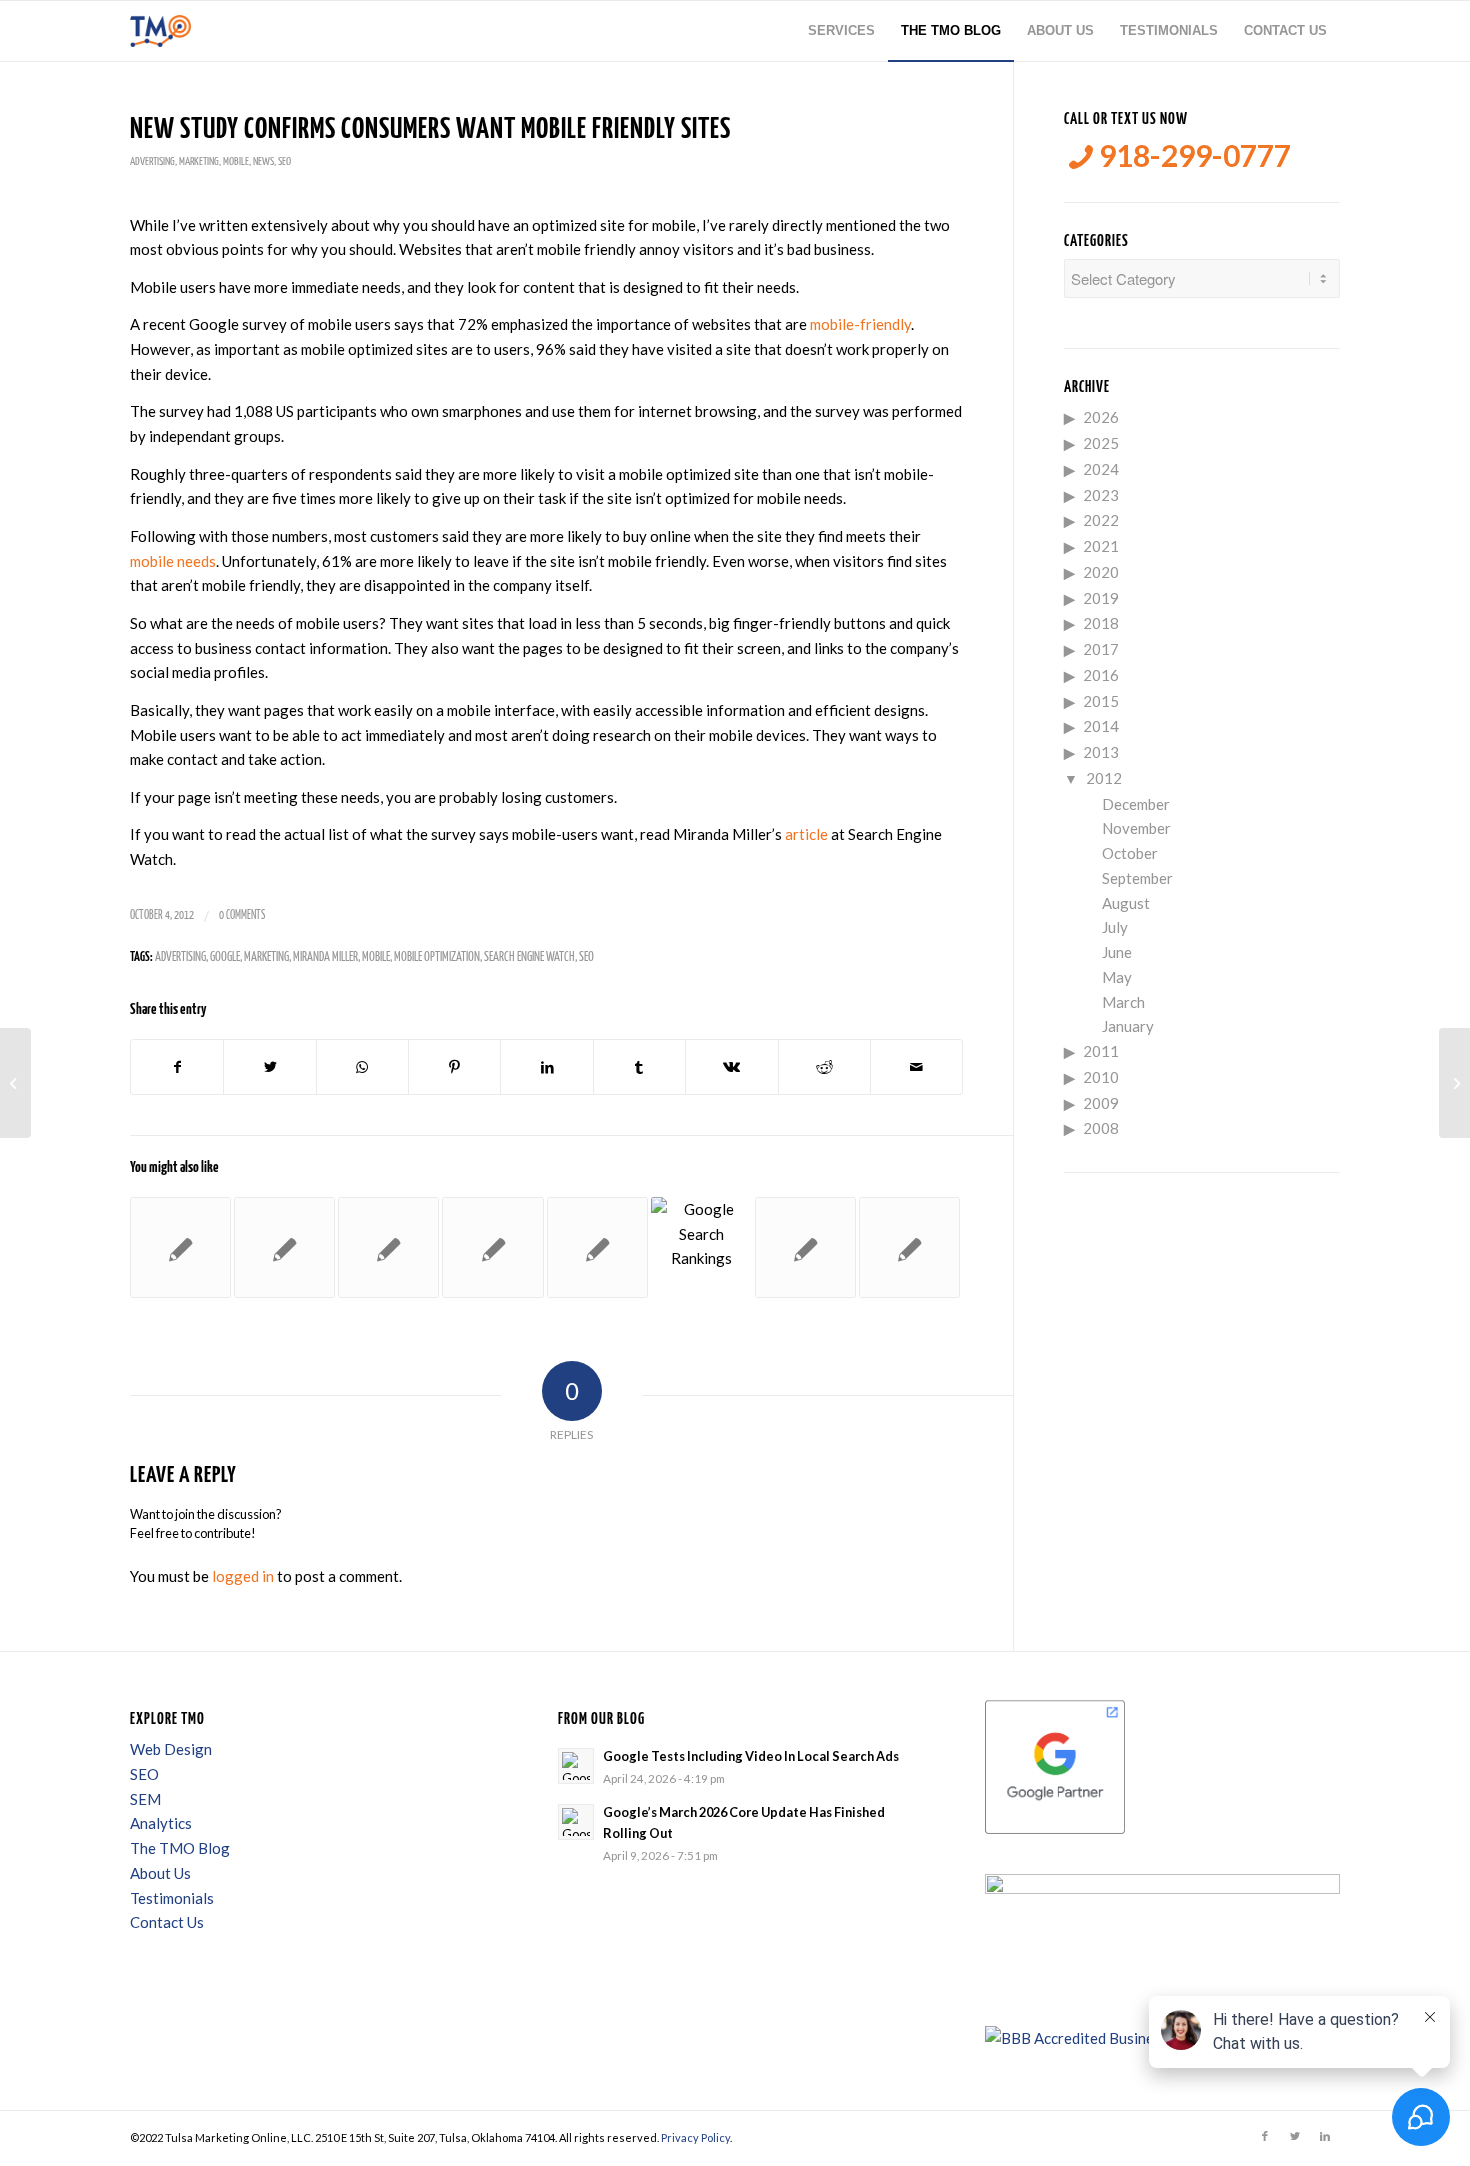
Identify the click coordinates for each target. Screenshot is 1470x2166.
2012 (1104, 778)
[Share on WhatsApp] (362, 1067)
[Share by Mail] (916, 1067)
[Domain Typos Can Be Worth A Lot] (909, 1247)
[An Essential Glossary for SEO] (180, 1247)
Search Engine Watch (529, 957)
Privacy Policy (695, 2137)
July (1115, 927)
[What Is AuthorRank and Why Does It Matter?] (597, 1247)
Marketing (199, 161)
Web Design (171, 1749)
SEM (145, 1799)
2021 (1101, 546)
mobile (376, 957)
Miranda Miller (325, 957)
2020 (1101, 572)
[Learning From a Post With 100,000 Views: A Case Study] (388, 1247)
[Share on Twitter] (269, 1067)
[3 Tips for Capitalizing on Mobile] (492, 1247)
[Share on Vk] (731, 1067)
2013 (1101, 752)
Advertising (152, 161)
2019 (1101, 598)
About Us (160, 1873)
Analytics (161, 1823)
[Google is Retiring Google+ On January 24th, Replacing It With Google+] (805, 1247)
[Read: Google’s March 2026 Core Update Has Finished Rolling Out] (576, 1822)
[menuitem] (841, 31)
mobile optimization (437, 957)
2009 (1101, 1103)
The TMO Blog (180, 1848)
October (1130, 853)
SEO (284, 161)
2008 (1101, 1128)
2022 (1101, 520)
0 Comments (242, 915)
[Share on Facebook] (177, 1067)
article (806, 834)
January (1128, 1026)
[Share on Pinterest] (454, 1067)
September (1137, 878)
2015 (1101, 701)
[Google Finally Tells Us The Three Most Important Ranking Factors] (284, 1247)
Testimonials (172, 1898)
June (1117, 952)
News (263, 161)
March (1123, 1002)
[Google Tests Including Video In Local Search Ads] (701, 1247)
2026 (1101, 417)
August (1126, 903)
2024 (1101, 469)
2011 (1101, 1051)
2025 (1101, 443)
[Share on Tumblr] (639, 1067)
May (1117, 977)
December (1136, 804)
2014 (1101, 726)
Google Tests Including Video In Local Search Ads (751, 1756)
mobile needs (173, 561)
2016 (1101, 675)
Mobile (236, 161)
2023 (1101, 495)
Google (225, 957)
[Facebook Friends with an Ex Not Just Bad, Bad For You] (15, 1083)
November (1136, 828)
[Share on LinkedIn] (546, 1067)
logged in (243, 1576)
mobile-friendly (860, 324)
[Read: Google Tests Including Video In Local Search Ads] (576, 1766)
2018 (1101, 623)
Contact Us (167, 1922)
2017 (1101, 649)
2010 (1101, 1077)
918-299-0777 (1192, 155)
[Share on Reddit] (824, 1067)
